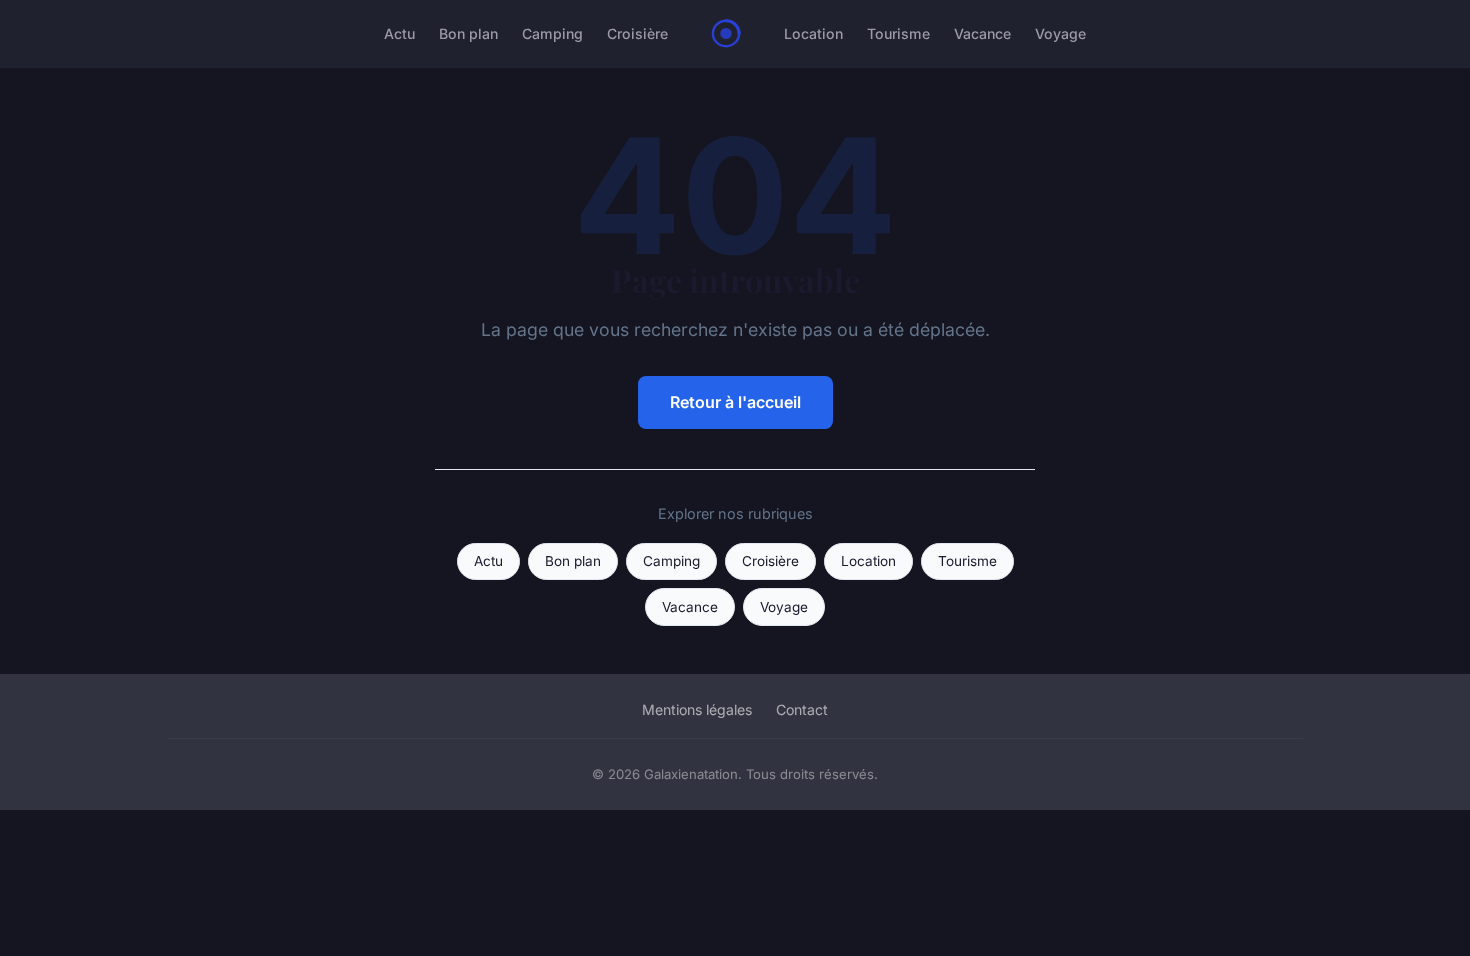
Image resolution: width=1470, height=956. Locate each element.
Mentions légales (697, 709)
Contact (802, 709)
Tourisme (898, 33)
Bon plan (468, 33)
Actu (399, 33)
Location (813, 33)
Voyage (1060, 33)
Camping (552, 33)
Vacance (982, 33)
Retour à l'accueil (735, 402)
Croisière (637, 33)
